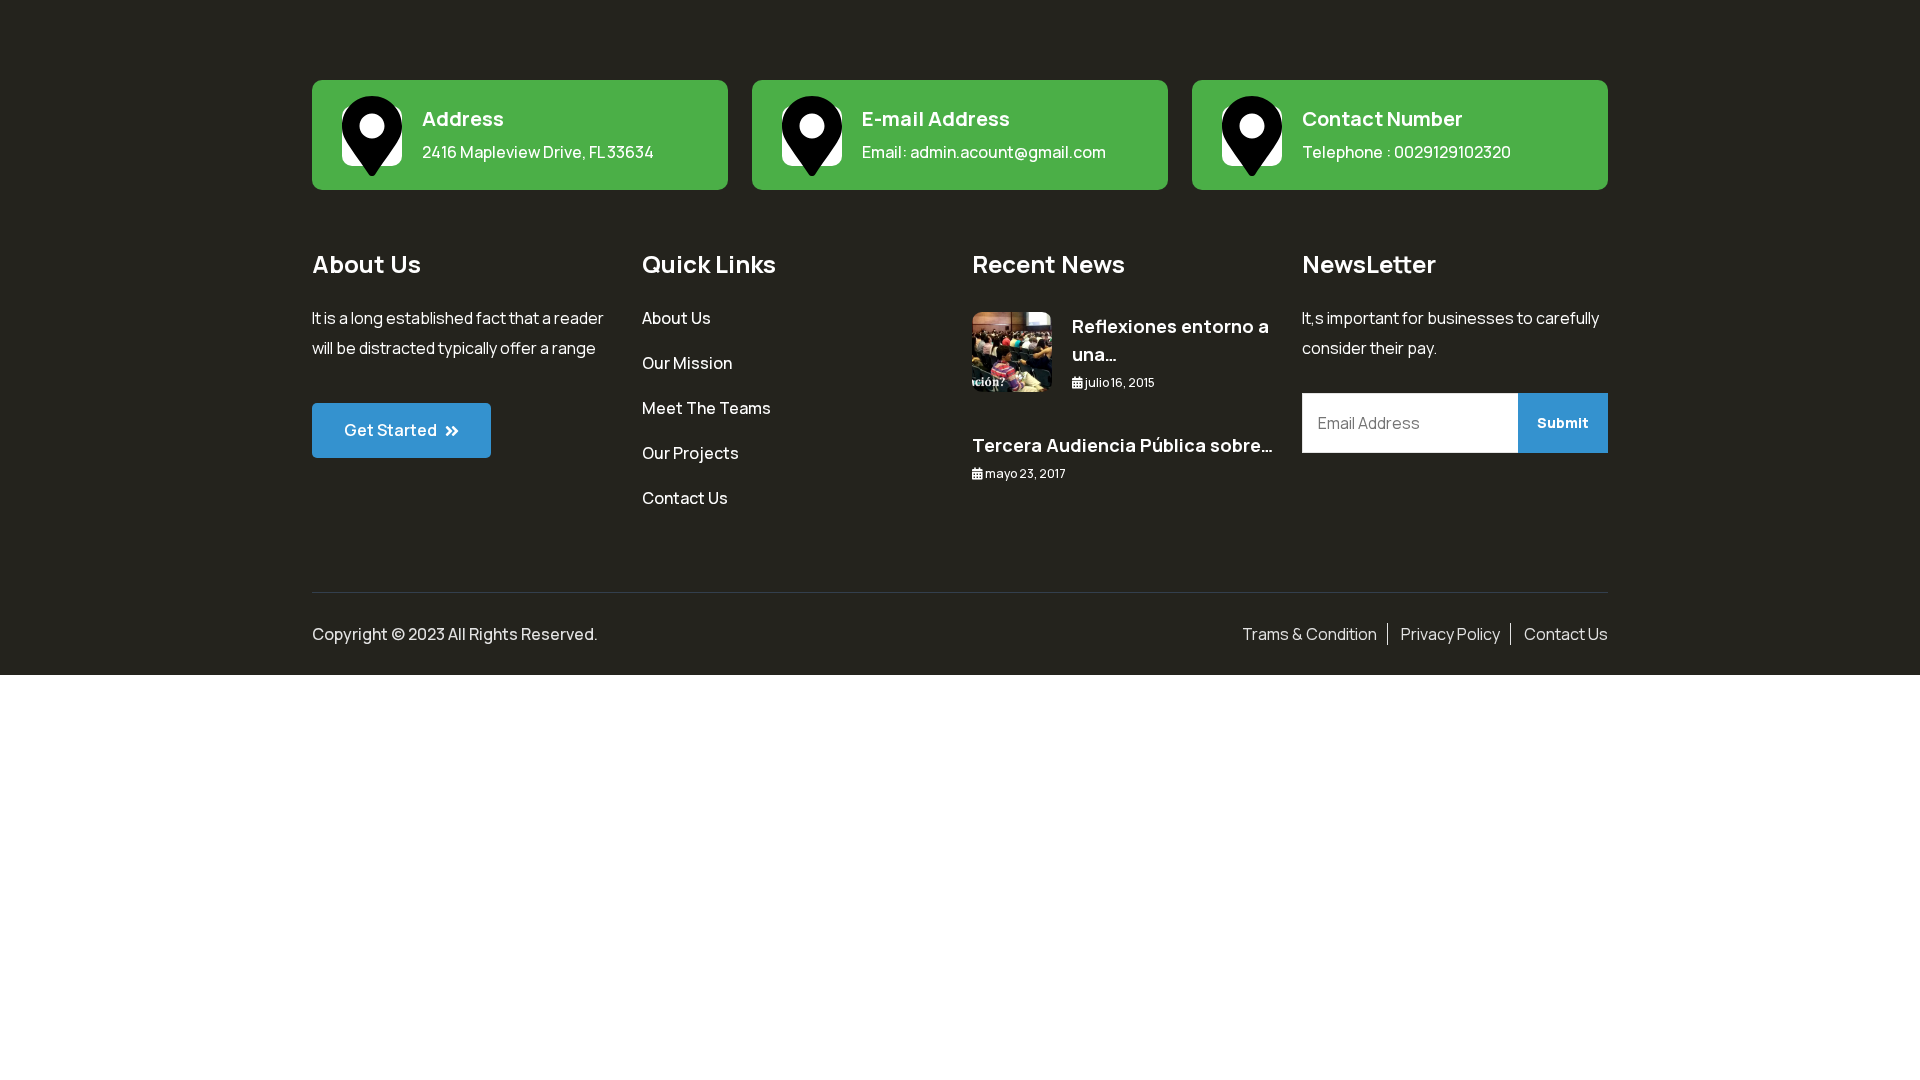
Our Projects (690, 453)
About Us (676, 318)
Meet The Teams (706, 408)
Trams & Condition (1309, 634)
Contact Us (685, 498)
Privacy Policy (1450, 634)
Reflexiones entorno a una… (1170, 340)
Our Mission (687, 363)
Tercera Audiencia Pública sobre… (1122, 445)
